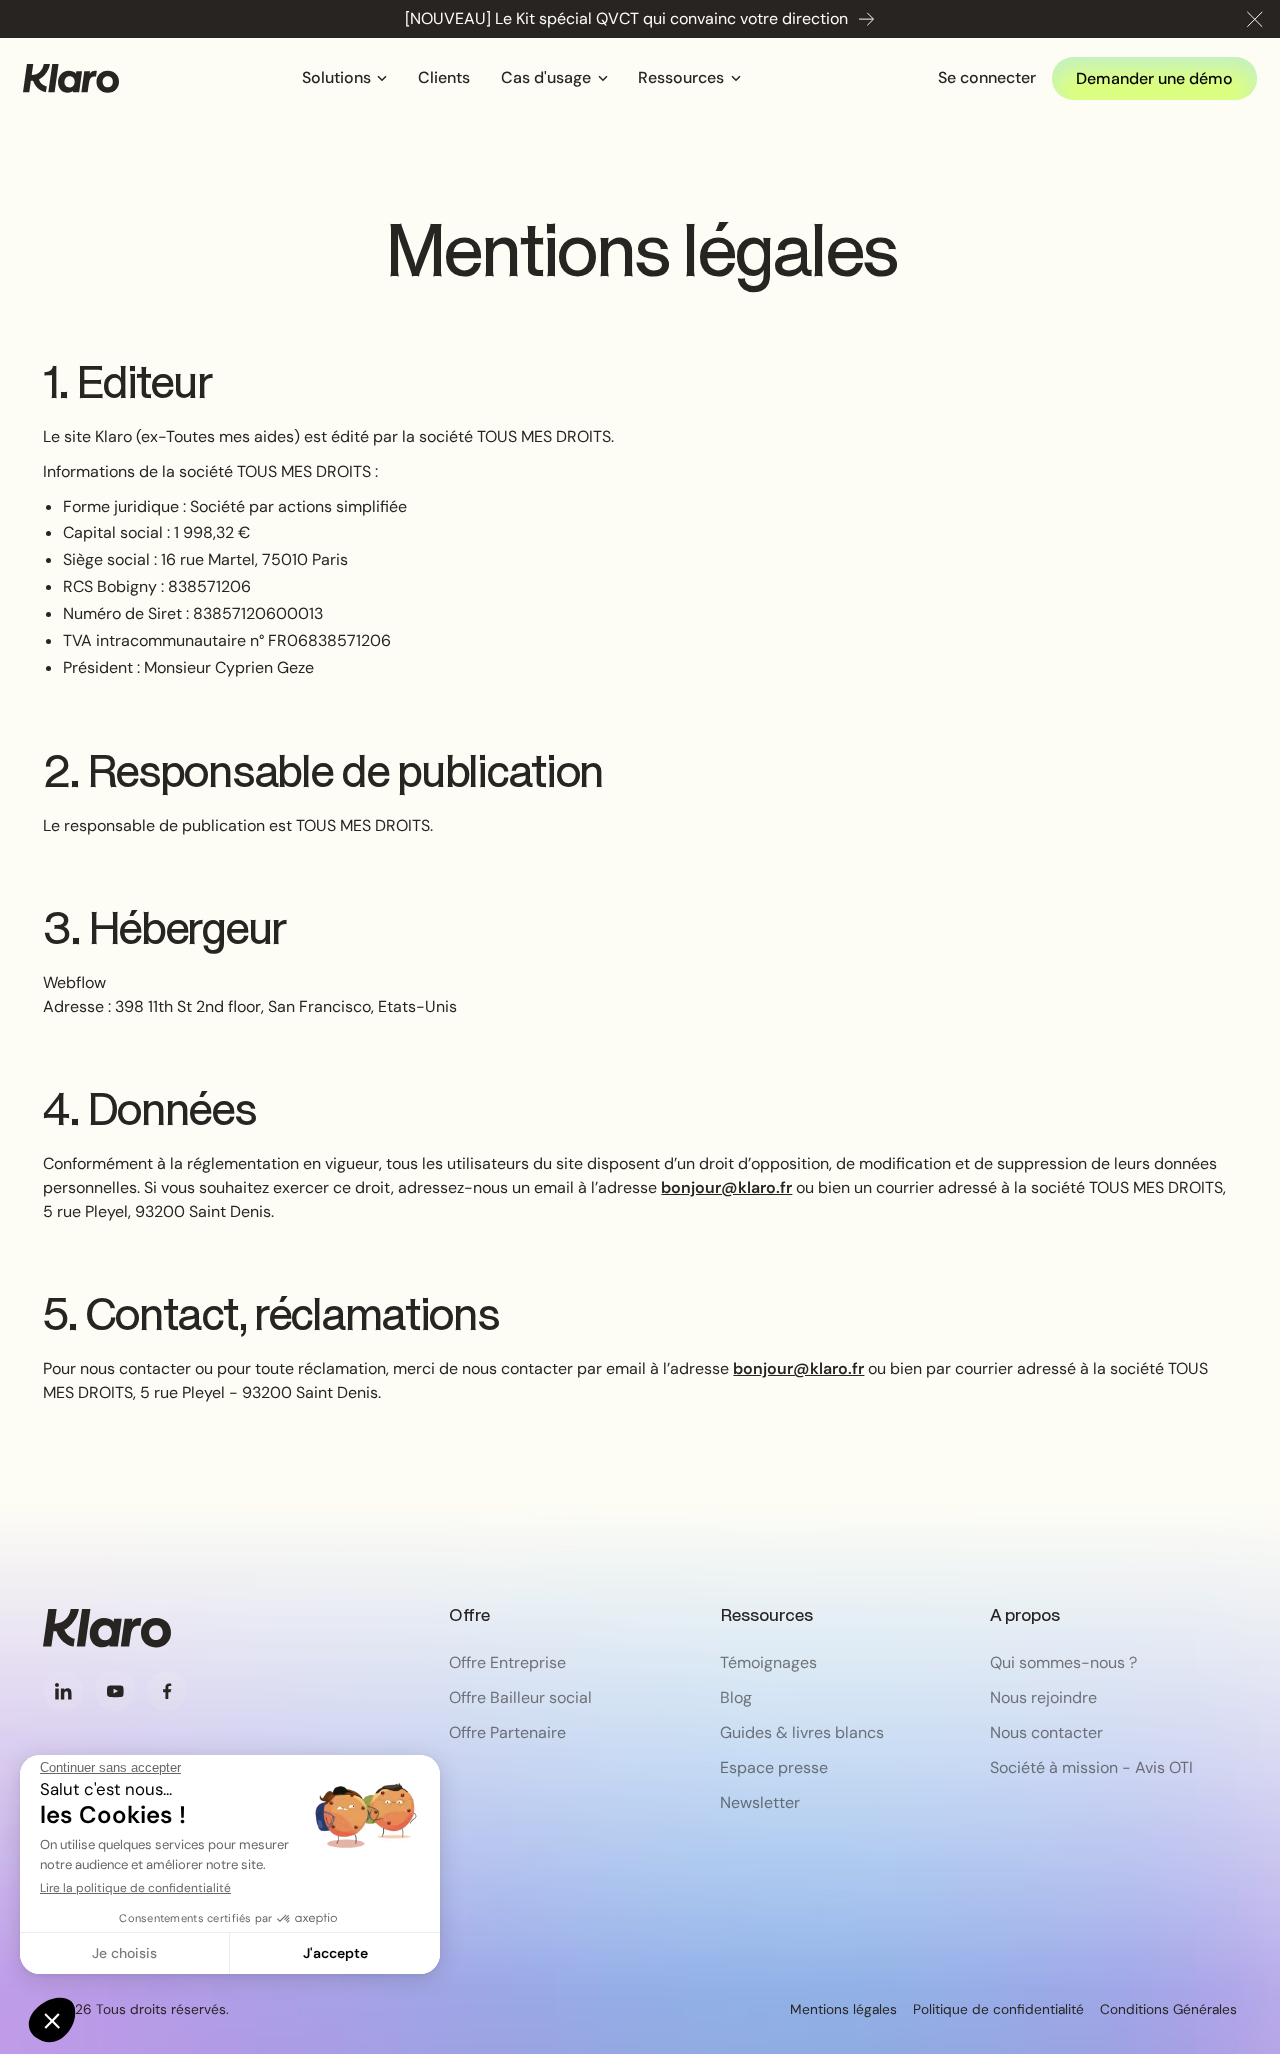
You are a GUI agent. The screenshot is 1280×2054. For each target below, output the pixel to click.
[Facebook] (167, 1691)
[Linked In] (63, 1691)
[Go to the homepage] (107, 1628)
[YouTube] (115, 1691)
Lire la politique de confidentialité (135, 1888)
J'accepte (335, 1953)
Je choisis (124, 1953)
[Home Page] (71, 78)
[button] (1255, 19)
